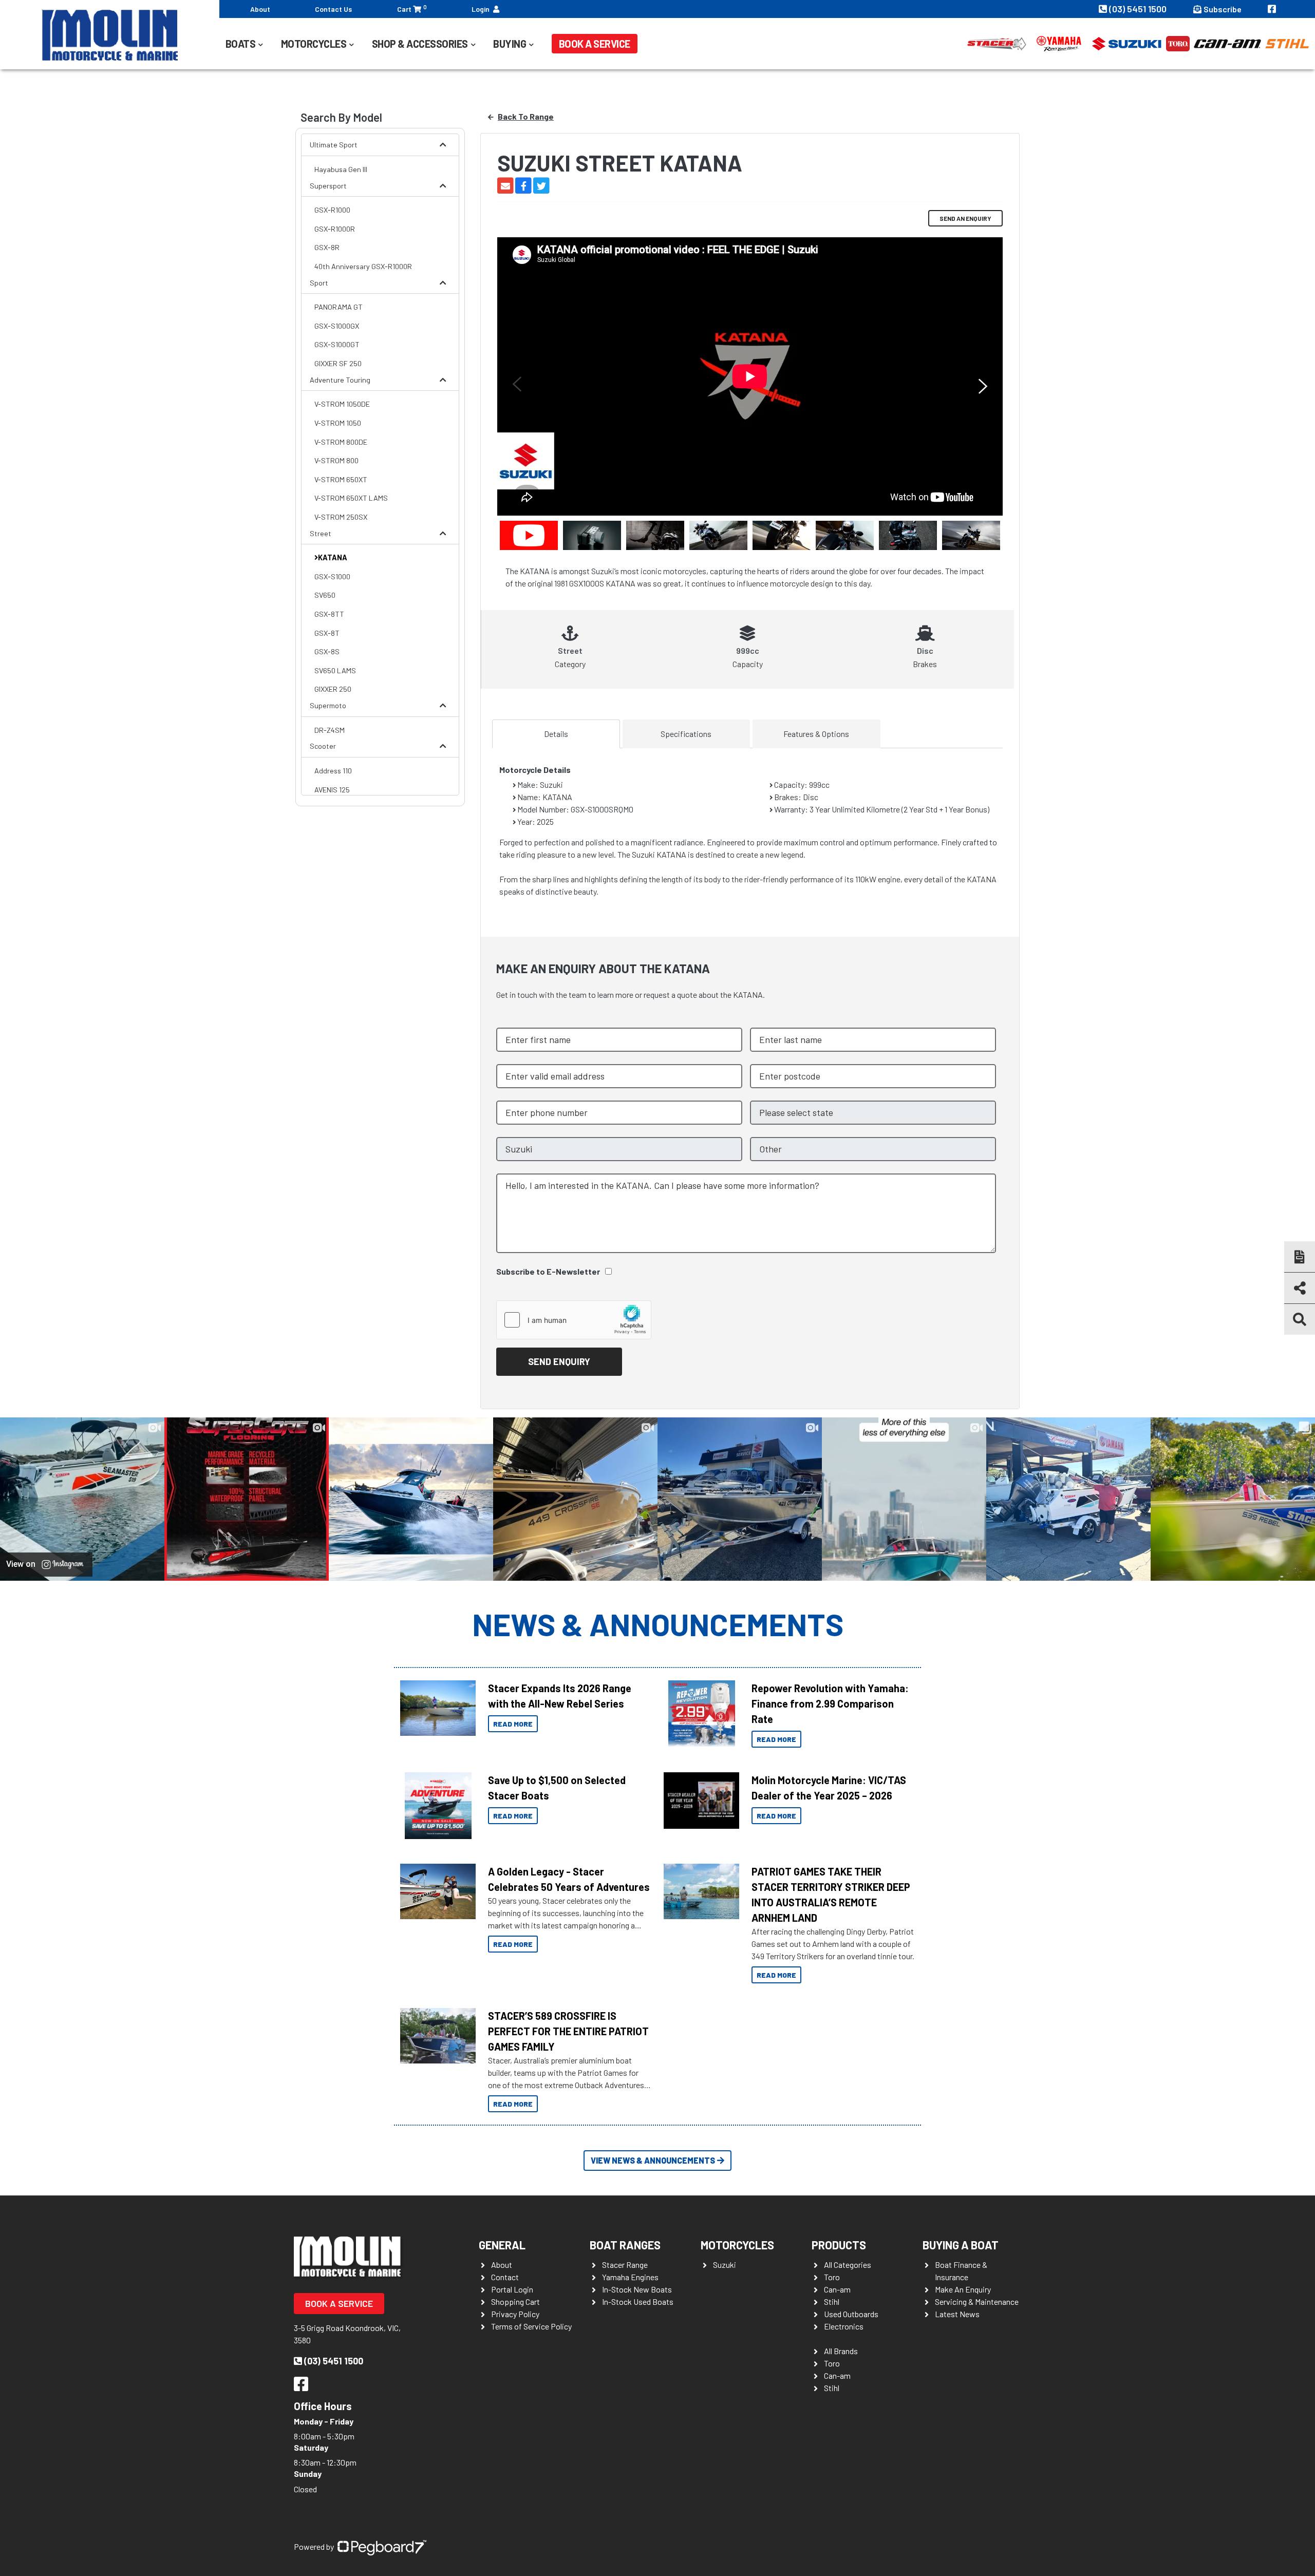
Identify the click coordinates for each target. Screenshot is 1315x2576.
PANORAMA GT (339, 307)
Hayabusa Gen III (341, 169)
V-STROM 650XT (341, 479)
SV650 (325, 595)
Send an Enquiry (965, 218)
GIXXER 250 (333, 689)
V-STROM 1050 (338, 423)
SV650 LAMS (335, 670)
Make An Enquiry (963, 2289)
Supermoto (328, 705)
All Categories (848, 2265)
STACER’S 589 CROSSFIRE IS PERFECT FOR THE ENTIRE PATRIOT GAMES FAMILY (568, 2031)
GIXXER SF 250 (338, 363)
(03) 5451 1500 (1139, 9)
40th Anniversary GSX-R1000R (363, 266)
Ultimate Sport (334, 145)
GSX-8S (327, 651)
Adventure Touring (340, 380)
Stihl (832, 2302)
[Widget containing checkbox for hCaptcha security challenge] (574, 1320)
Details (556, 734)
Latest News (957, 2314)
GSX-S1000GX (337, 326)
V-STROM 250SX (341, 517)
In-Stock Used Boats (638, 2302)
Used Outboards (851, 2314)
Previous (515, 384)
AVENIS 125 (332, 790)
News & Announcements (658, 1624)
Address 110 (333, 771)
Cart (412, 8)
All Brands (841, 2351)
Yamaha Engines (630, 2277)
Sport (319, 283)
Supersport (328, 186)
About (260, 9)
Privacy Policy (515, 2314)
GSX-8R (327, 247)
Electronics (844, 2326)
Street (321, 533)
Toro (832, 2277)
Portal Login (512, 2289)
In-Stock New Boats (637, 2289)
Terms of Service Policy (531, 2326)
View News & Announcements (653, 2160)
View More (435, 1708)
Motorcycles (737, 2245)
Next (985, 386)
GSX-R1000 (332, 210)
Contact (505, 2277)
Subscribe (1223, 9)
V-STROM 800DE (341, 442)
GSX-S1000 (332, 576)
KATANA (333, 557)
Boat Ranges (625, 2245)
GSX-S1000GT (337, 344)
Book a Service (595, 44)
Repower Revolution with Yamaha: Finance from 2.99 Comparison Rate (830, 1703)
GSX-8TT (329, 614)
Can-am (837, 2289)
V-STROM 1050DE (342, 404)
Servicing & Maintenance (977, 2302)
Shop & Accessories (420, 44)
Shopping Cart (515, 2302)
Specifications (686, 734)
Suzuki (725, 2265)
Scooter (323, 746)
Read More (513, 1724)
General (502, 2245)
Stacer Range (625, 2265)
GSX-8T (327, 633)
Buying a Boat (961, 2245)
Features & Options (816, 734)
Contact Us (333, 9)
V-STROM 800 (336, 460)
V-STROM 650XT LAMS (351, 498)
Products (839, 2245)
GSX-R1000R (335, 229)
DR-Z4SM (330, 730)
